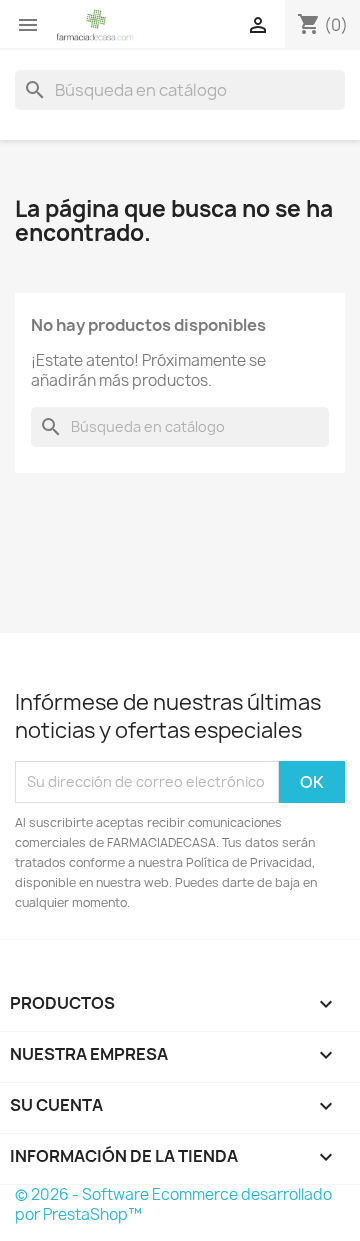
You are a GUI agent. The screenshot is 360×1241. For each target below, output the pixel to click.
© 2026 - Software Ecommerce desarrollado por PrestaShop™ (173, 1204)
